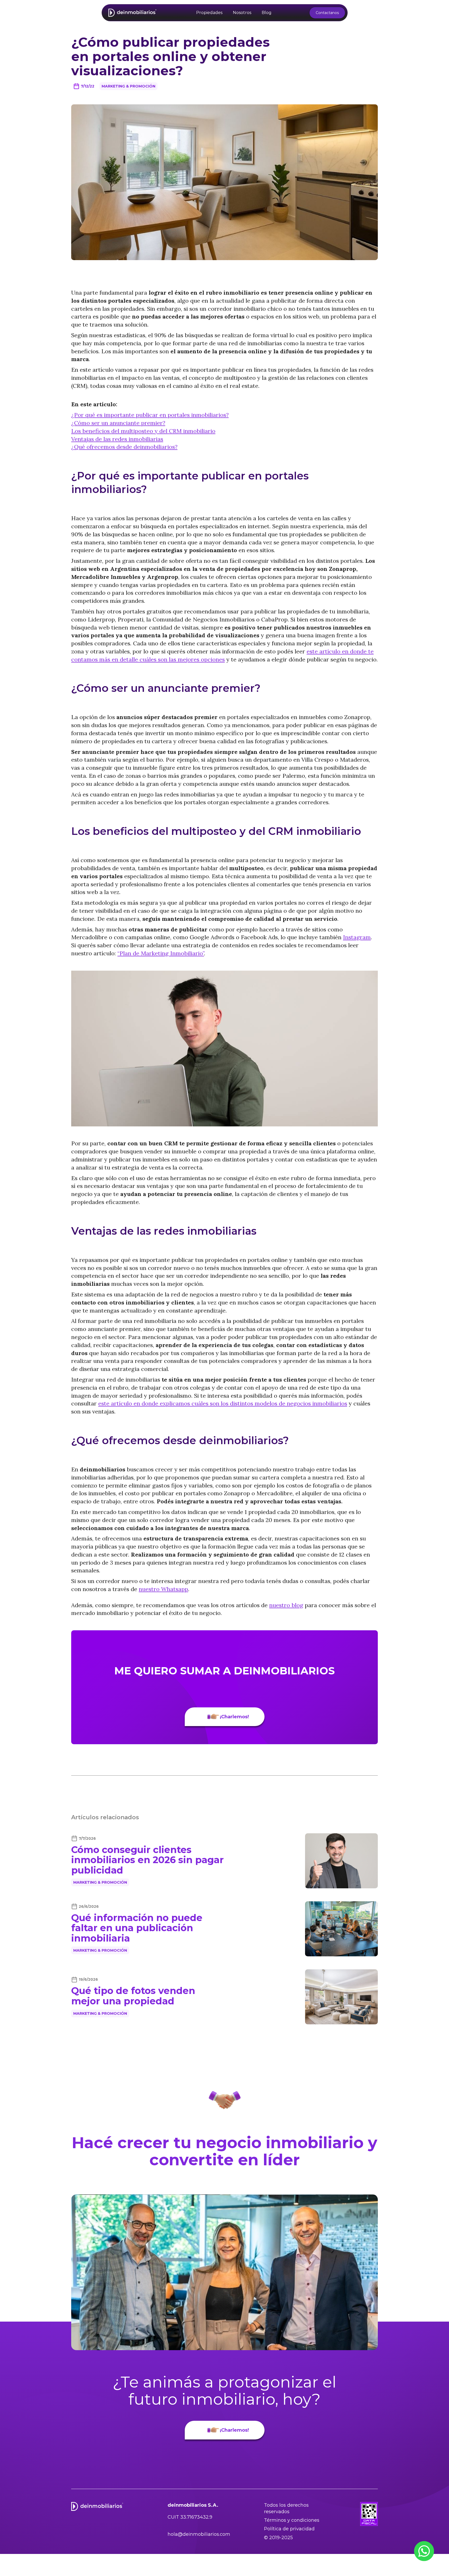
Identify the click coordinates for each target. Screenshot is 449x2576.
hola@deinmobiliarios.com (199, 2534)
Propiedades (209, 13)
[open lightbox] (224, 2272)
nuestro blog (286, 1605)
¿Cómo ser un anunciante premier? (118, 423)
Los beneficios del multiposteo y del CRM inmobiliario (143, 431)
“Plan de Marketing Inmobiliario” (161, 953)
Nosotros (242, 13)
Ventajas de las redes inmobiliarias (117, 439)
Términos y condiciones (292, 2520)
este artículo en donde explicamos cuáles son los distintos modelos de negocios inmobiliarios (223, 1403)
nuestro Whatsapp (163, 1589)
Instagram (357, 937)
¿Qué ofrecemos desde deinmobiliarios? (124, 447)
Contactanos (327, 13)
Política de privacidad (289, 2529)
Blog (267, 13)
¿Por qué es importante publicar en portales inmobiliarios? (150, 415)
